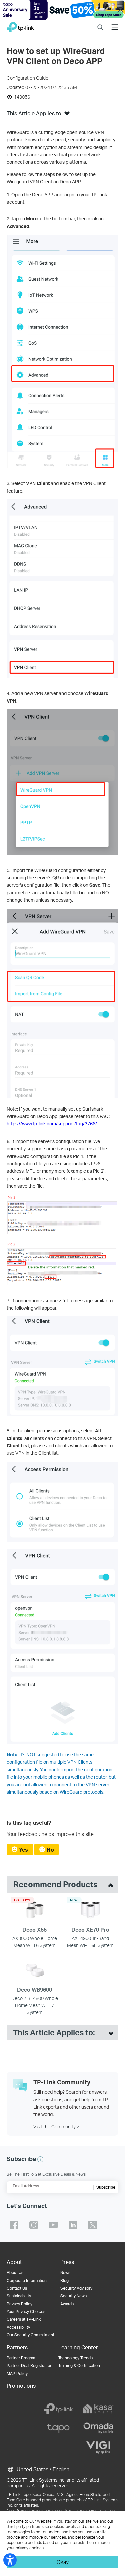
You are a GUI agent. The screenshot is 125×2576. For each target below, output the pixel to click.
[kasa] (98, 2409)
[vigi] (98, 2447)
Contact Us (17, 2288)
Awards (67, 2304)
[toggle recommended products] (109, 1884)
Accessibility (18, 2327)
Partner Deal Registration (29, 2365)
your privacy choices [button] (25, 2548)
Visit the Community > (56, 2126)
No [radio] (50, 1849)
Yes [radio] (23, 1849)
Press (67, 2262)
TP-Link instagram (34, 2225)
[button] (67, 115)
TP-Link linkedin (73, 2225)
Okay (63, 2562)
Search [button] (100, 23)
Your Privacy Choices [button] (26, 2311)
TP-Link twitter (93, 2225)
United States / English (42, 2469)
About (14, 2262)
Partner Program (21, 2358)
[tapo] (58, 2428)
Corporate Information (27, 2280)
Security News (73, 2296)
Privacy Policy (19, 2304)
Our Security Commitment (30, 2335)
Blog (64, 2280)
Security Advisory (76, 2288)
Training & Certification (79, 2365)
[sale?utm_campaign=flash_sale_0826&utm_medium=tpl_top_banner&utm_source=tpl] (62, 10)
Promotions (21, 2385)
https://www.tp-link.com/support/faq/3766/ (52, 1123)
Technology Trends (75, 2358)
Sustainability (19, 2296)
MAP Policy (17, 2373)
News (65, 2272)
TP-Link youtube (53, 2225)
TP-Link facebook (14, 2225)
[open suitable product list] (109, 2033)
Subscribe (106, 2187)
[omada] (98, 2428)
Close (120, 10)
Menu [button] (115, 23)
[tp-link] (58, 2409)
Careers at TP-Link (24, 2319)
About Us (15, 2272)
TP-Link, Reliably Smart (20, 25)
